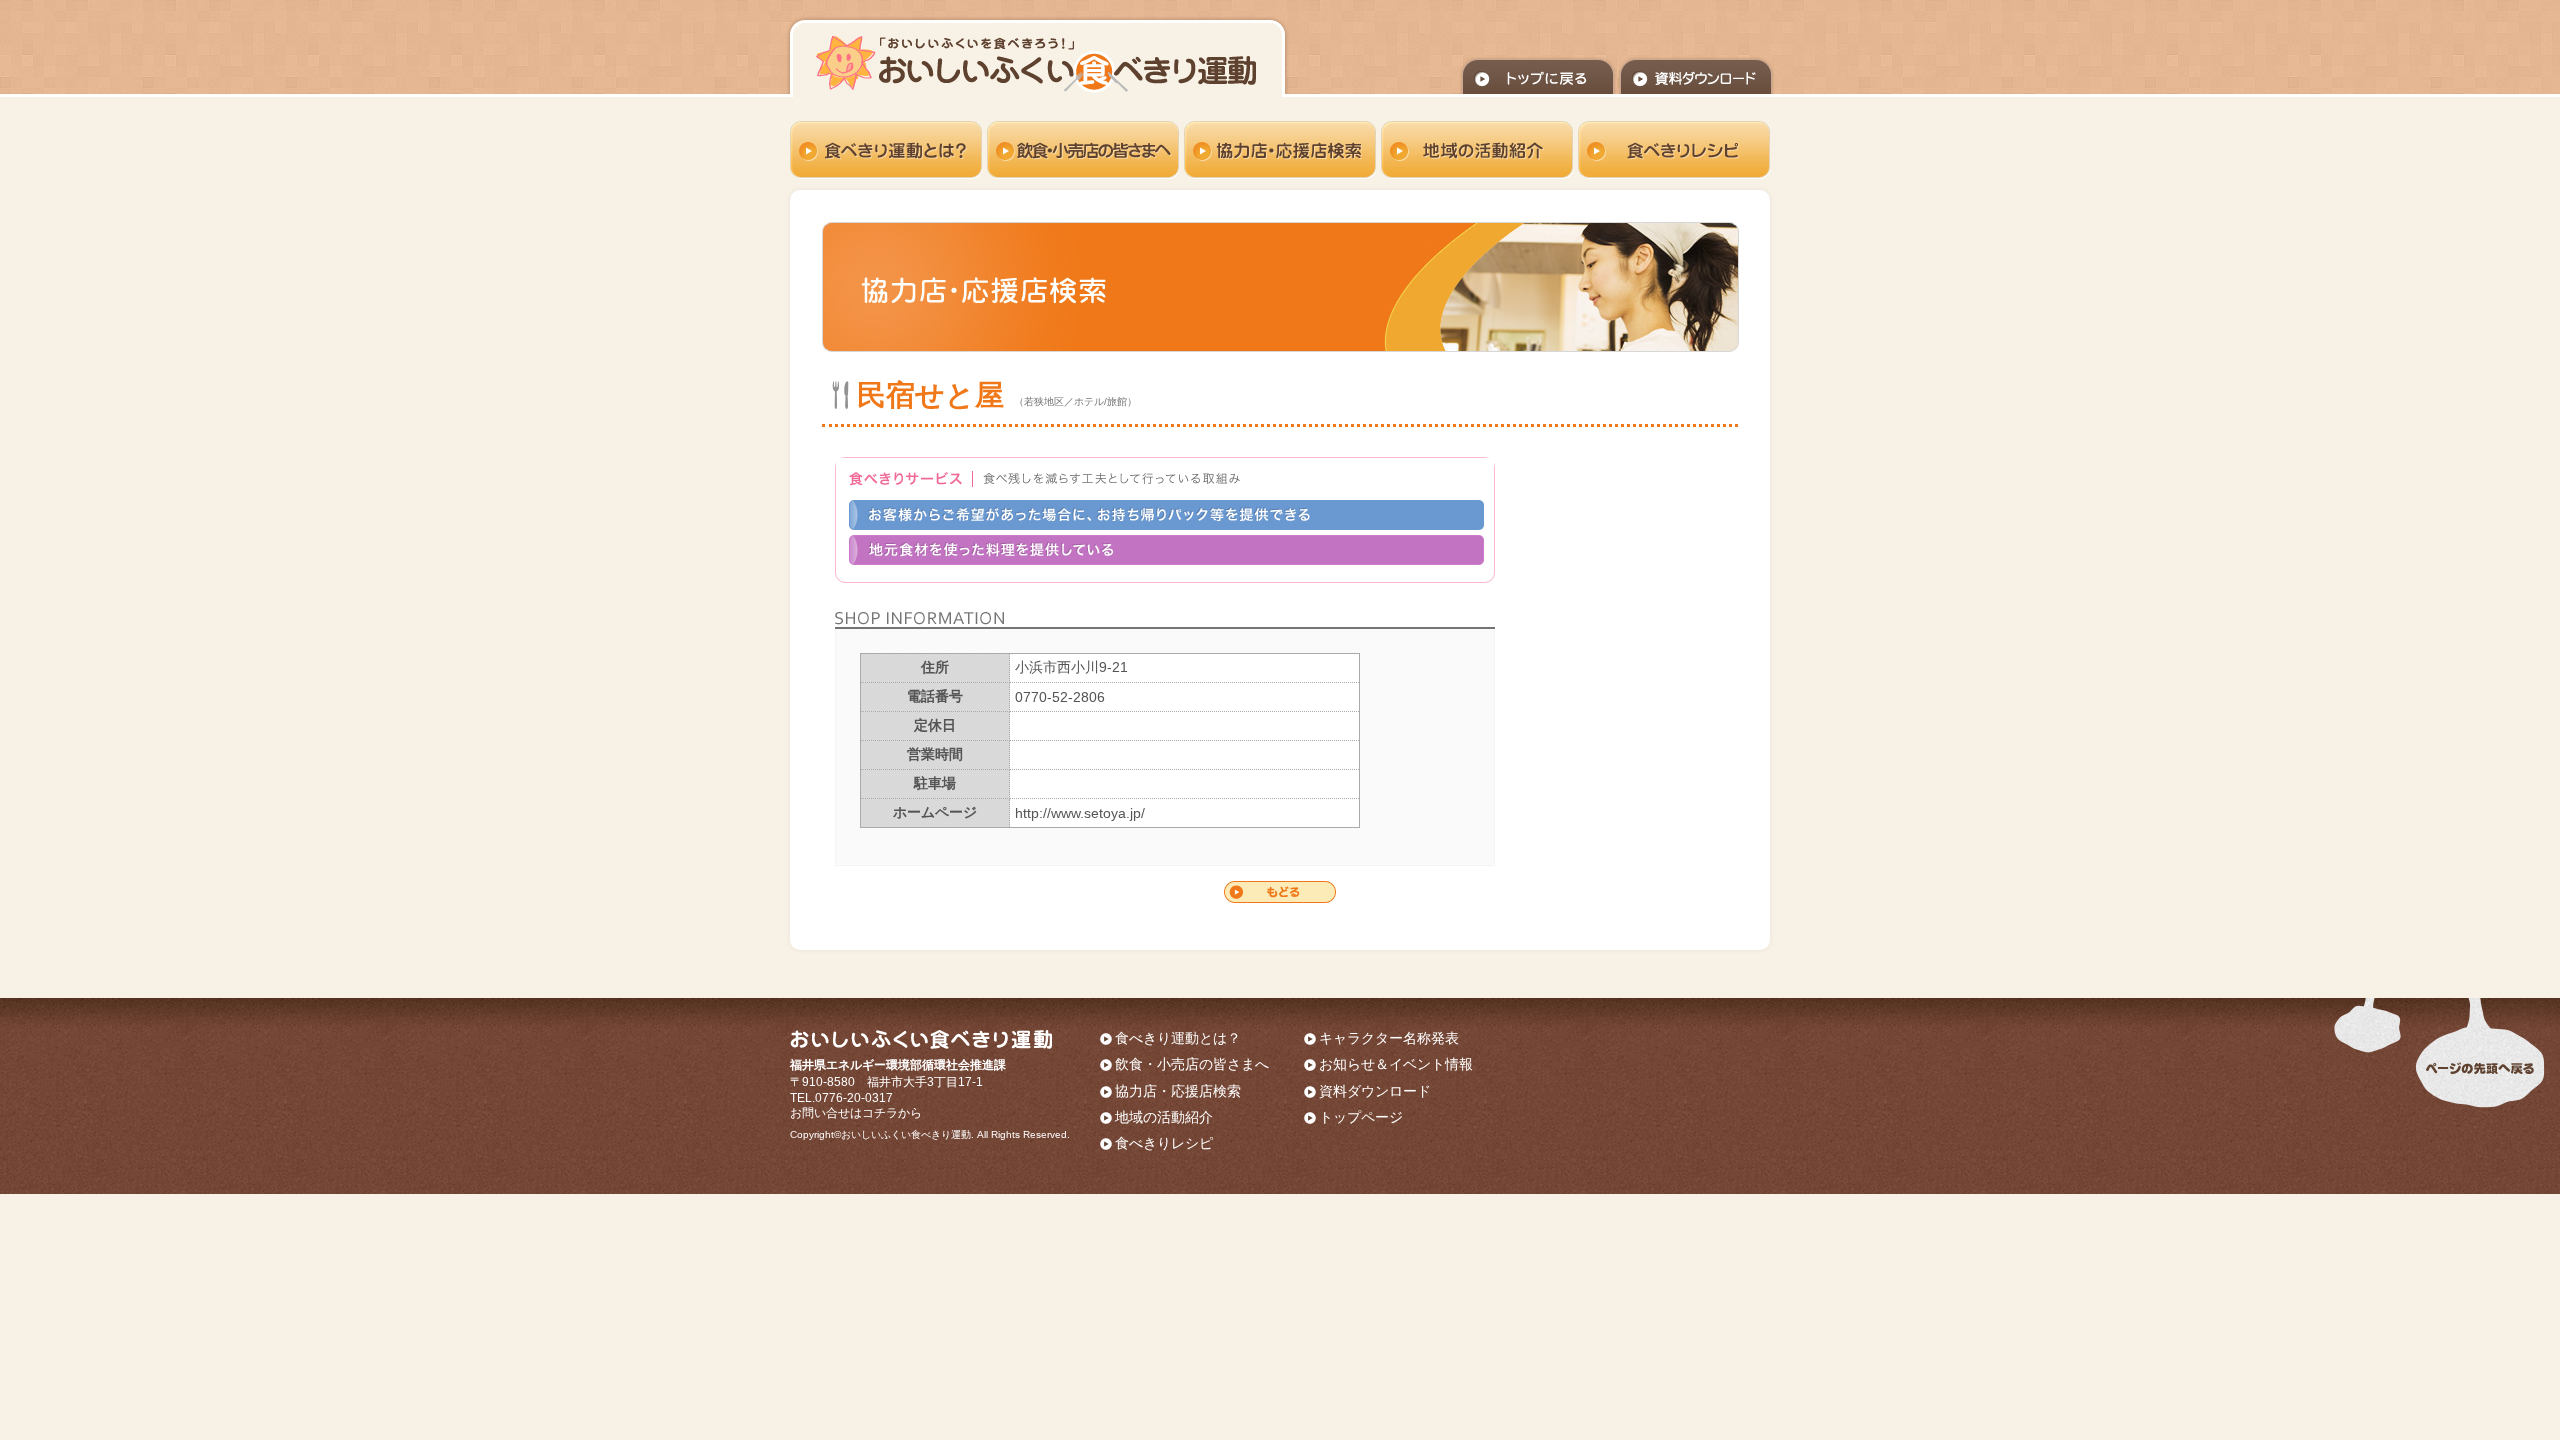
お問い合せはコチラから (856, 1113)
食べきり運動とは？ (1178, 1038)
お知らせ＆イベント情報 (1396, 1064)
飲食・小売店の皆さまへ (1192, 1064)
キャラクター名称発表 (1389, 1038)
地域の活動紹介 (1164, 1117)
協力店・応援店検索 (1178, 1091)
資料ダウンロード (1375, 1091)
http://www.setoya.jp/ (1080, 813)
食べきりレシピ (1164, 1143)
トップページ (1361, 1117)
